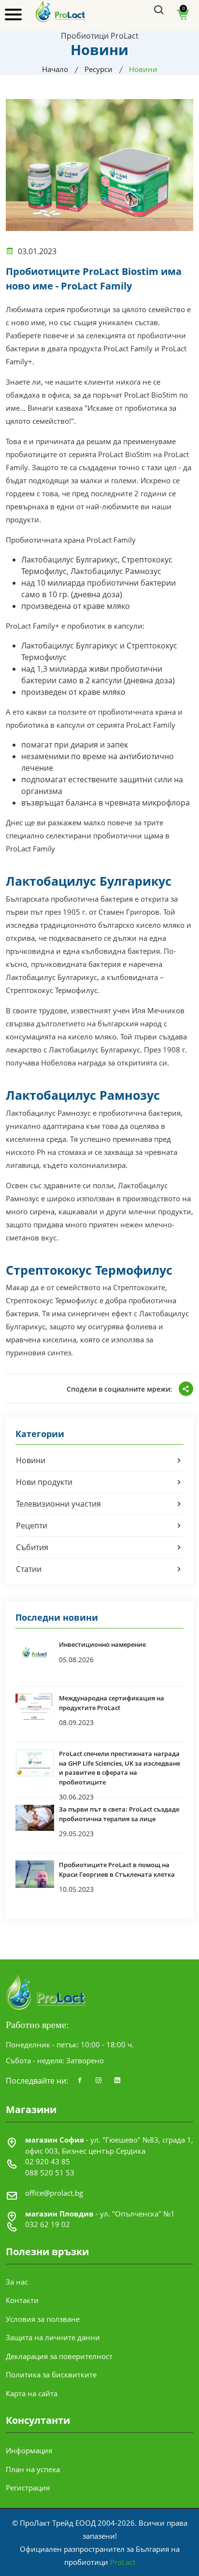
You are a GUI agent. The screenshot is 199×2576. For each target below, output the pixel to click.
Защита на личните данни (53, 2337)
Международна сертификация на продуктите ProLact (112, 1703)
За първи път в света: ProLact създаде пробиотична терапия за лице (119, 1814)
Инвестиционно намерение (102, 1644)
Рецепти (32, 1525)
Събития (32, 1547)
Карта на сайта (32, 2393)
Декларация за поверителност (59, 2356)
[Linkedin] (117, 2081)
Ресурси (99, 69)
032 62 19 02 (48, 2224)
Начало (55, 69)
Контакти (22, 2300)
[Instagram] (99, 2081)
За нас (17, 2282)
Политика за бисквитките (51, 2375)
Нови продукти (44, 1482)
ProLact (123, 2562)
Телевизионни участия (58, 1504)
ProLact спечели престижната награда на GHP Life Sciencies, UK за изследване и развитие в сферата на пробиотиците (120, 1768)
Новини (31, 1460)
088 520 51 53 (50, 2173)
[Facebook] (80, 2081)
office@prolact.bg (54, 2193)
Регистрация (28, 2488)
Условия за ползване (43, 2319)
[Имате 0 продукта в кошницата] (183, 18)
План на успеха (33, 2469)
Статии (29, 1569)
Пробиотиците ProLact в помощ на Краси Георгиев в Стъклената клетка (117, 1870)
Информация (29, 2450)
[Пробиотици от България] (61, 11)
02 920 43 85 (48, 2161)
